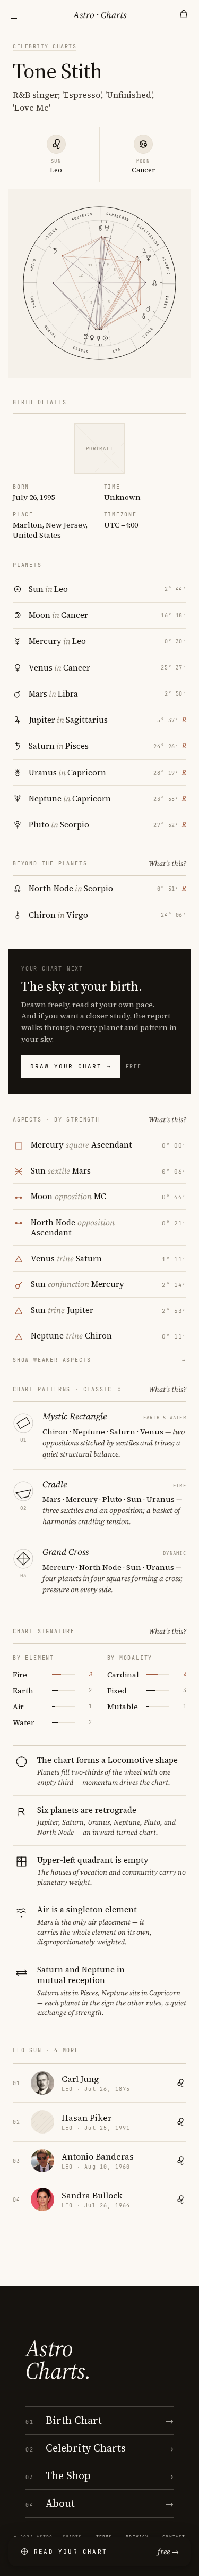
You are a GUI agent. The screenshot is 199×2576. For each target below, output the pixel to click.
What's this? (167, 863)
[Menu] (15, 15)
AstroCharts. (58, 2360)
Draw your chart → (71, 1066)
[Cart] (184, 15)
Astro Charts (100, 15)
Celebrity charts (45, 47)
